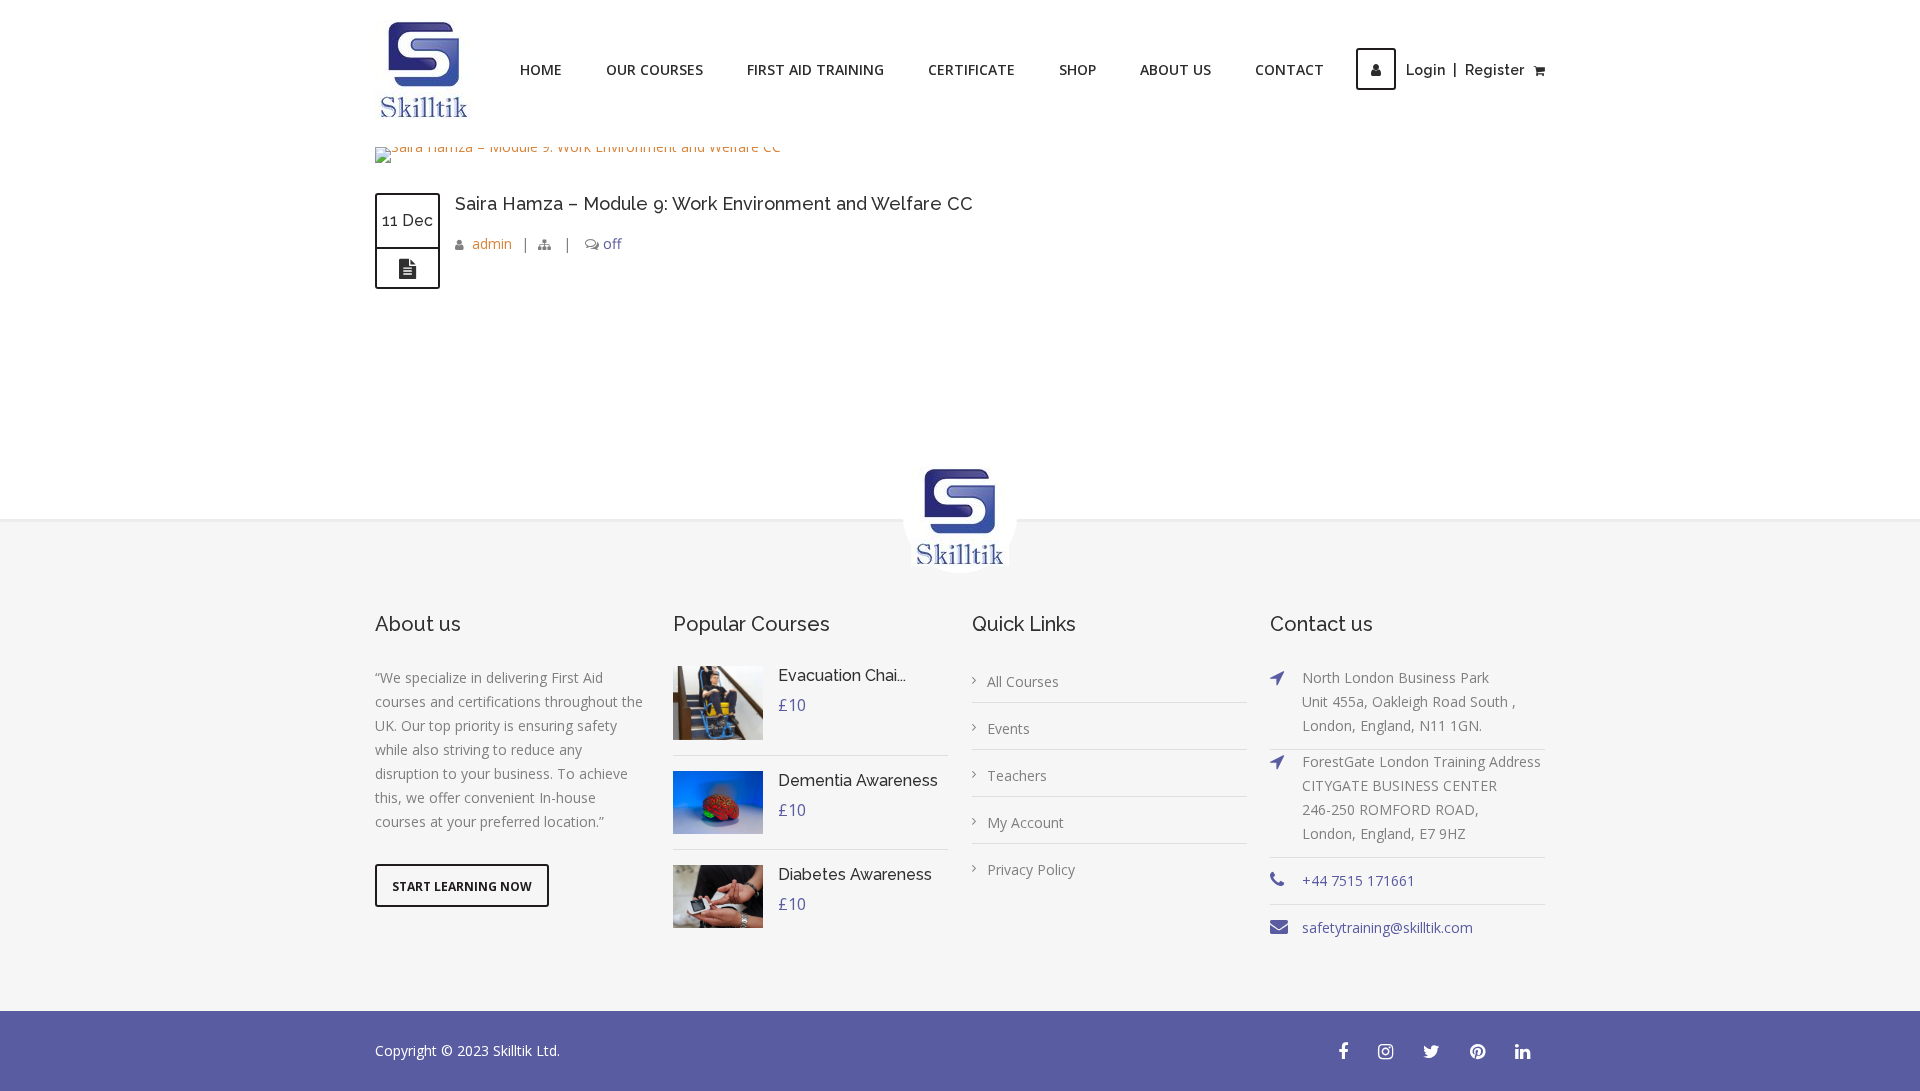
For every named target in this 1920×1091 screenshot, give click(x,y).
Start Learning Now (462, 886)
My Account (1025, 822)
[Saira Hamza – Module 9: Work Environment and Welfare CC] (407, 269)
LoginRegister (1465, 70)
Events (1008, 728)
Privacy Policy (1031, 869)
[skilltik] (424, 69)
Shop (1077, 69)
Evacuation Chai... (842, 675)
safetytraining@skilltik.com (1387, 927)
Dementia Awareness (858, 780)
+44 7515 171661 (1358, 880)
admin (492, 243)
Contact (1289, 69)
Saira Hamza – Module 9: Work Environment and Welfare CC (714, 203)
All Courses (1023, 681)
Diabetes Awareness (855, 874)
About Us (1175, 69)
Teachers (1017, 775)
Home (541, 69)
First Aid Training (815, 69)
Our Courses (654, 69)
